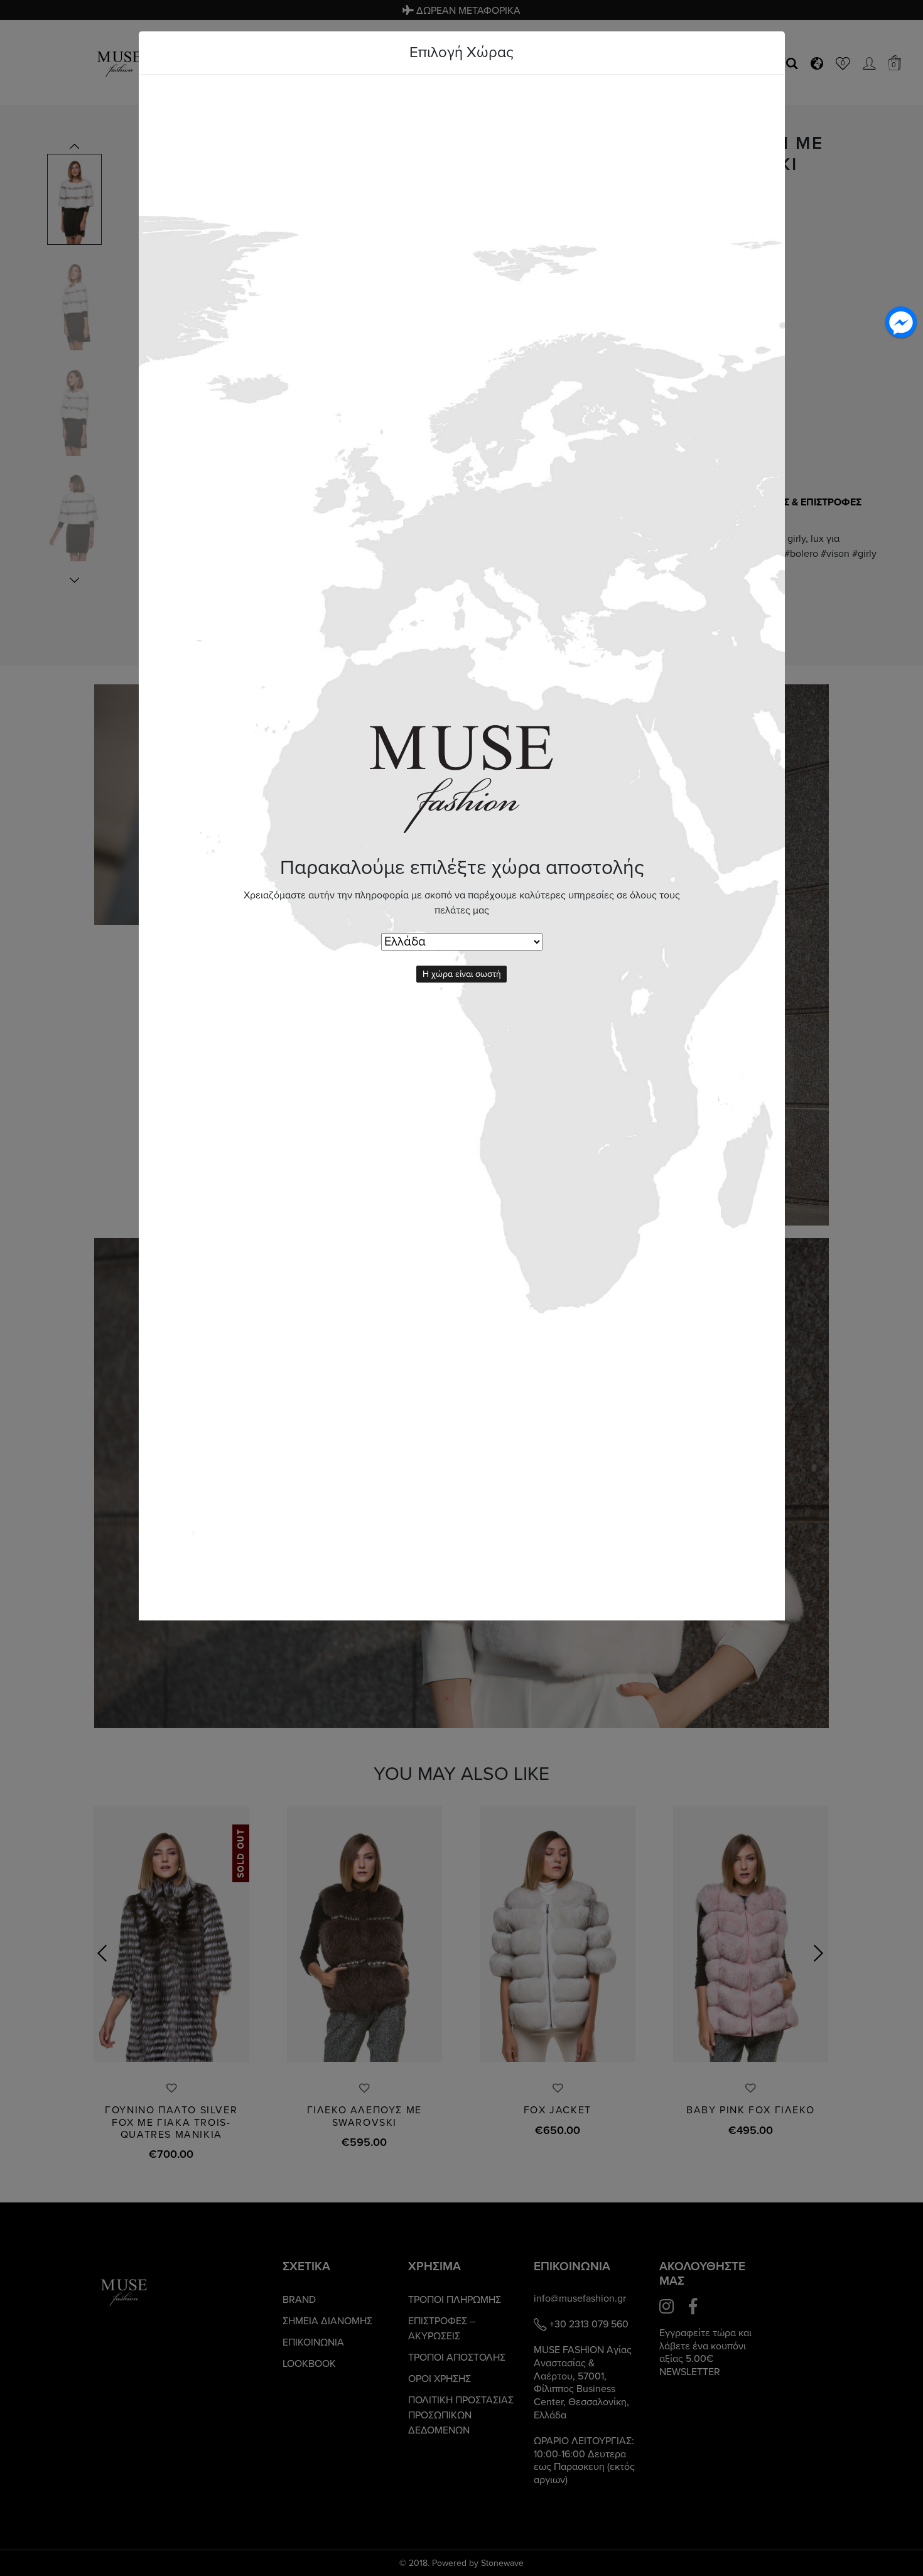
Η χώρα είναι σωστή (462, 974)
